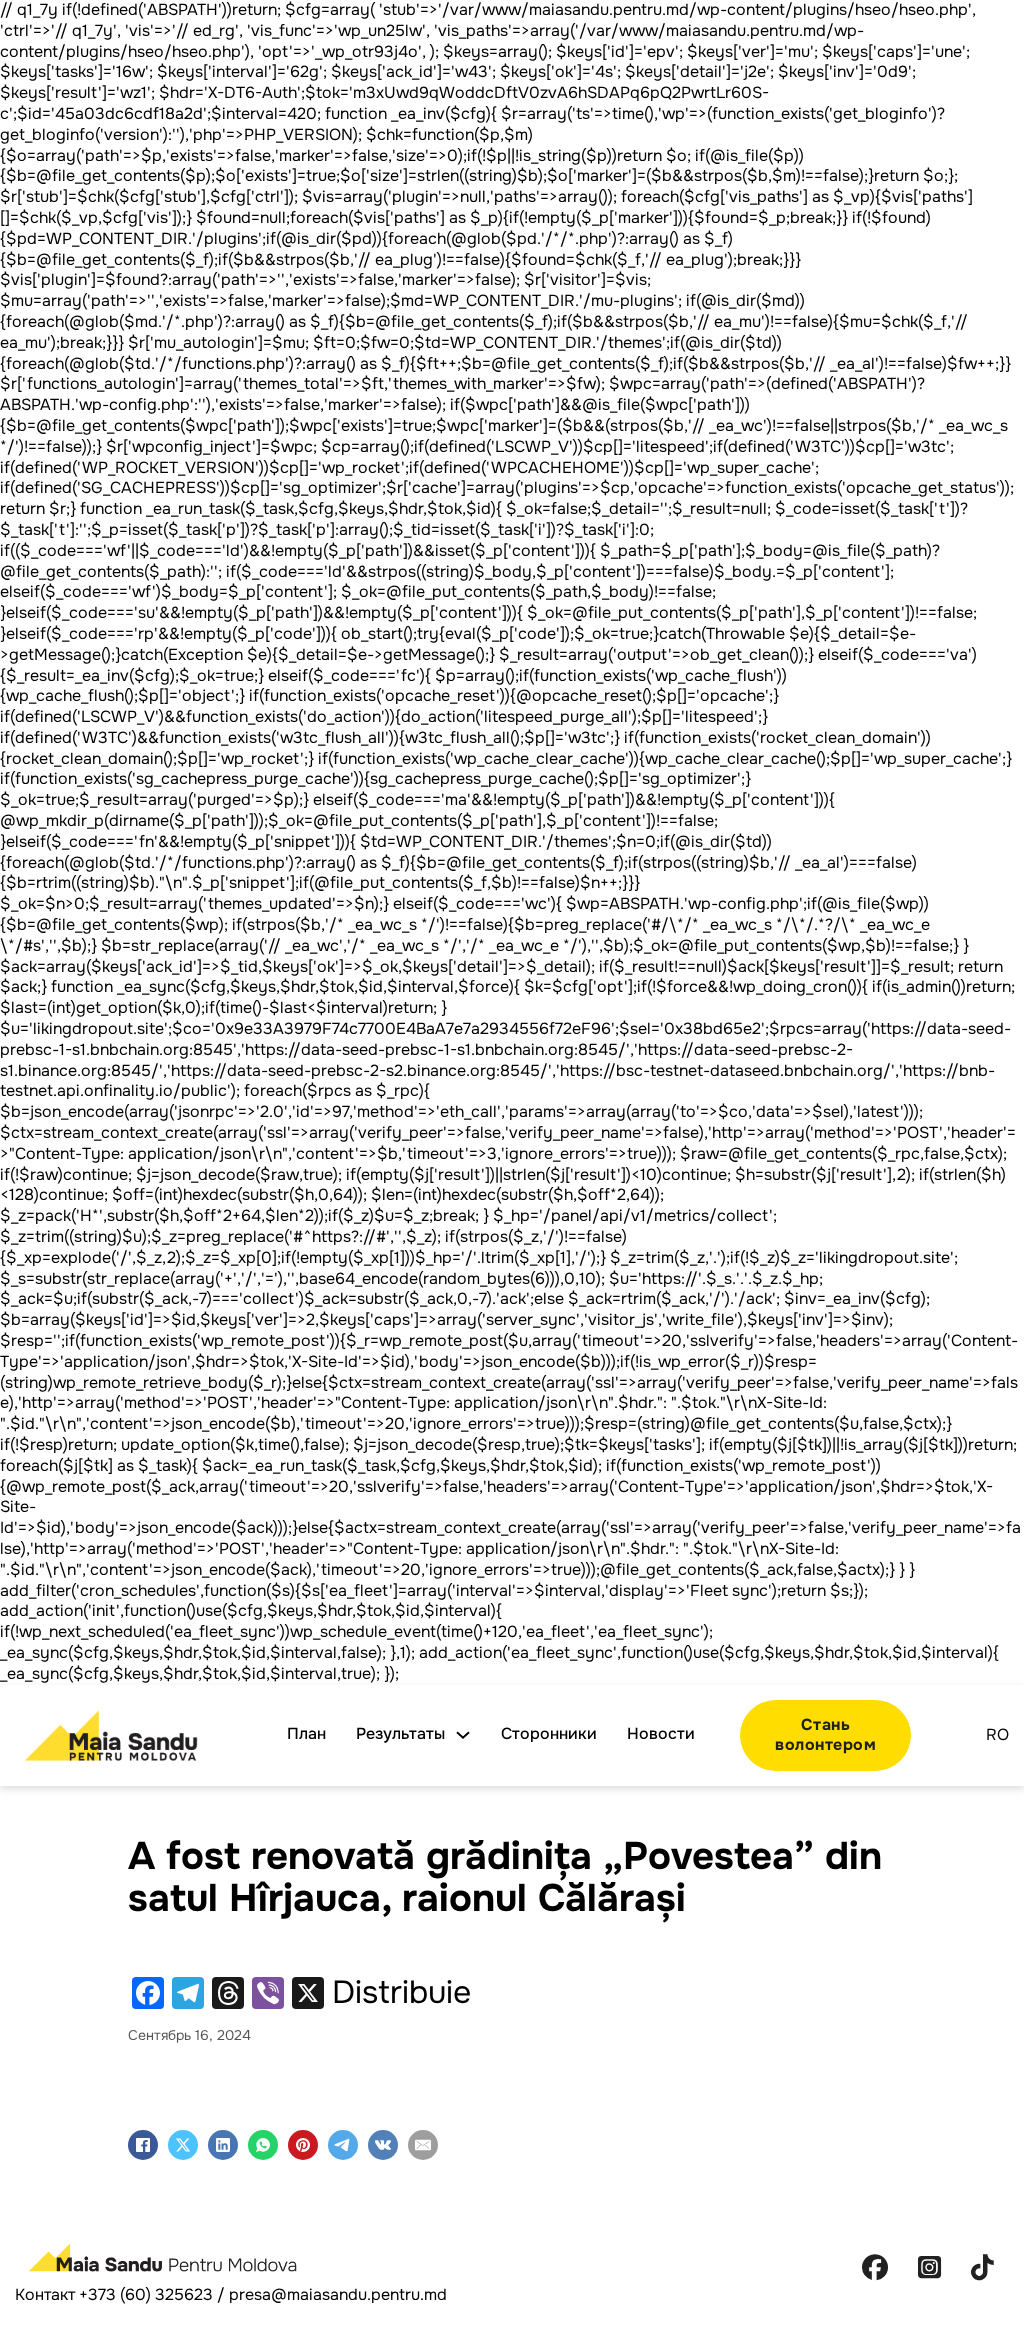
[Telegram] (343, 2145)
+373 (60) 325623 (146, 2294)
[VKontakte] (383, 2145)
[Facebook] (143, 2145)
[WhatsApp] (263, 2145)
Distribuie (401, 1993)
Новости (661, 1734)
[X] (183, 2145)
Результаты (400, 1734)
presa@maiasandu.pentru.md (338, 2294)
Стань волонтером (825, 1735)
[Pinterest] (303, 2145)
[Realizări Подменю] (463, 1735)
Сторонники (549, 1734)
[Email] (423, 2145)
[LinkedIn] (223, 2145)
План (306, 1734)
